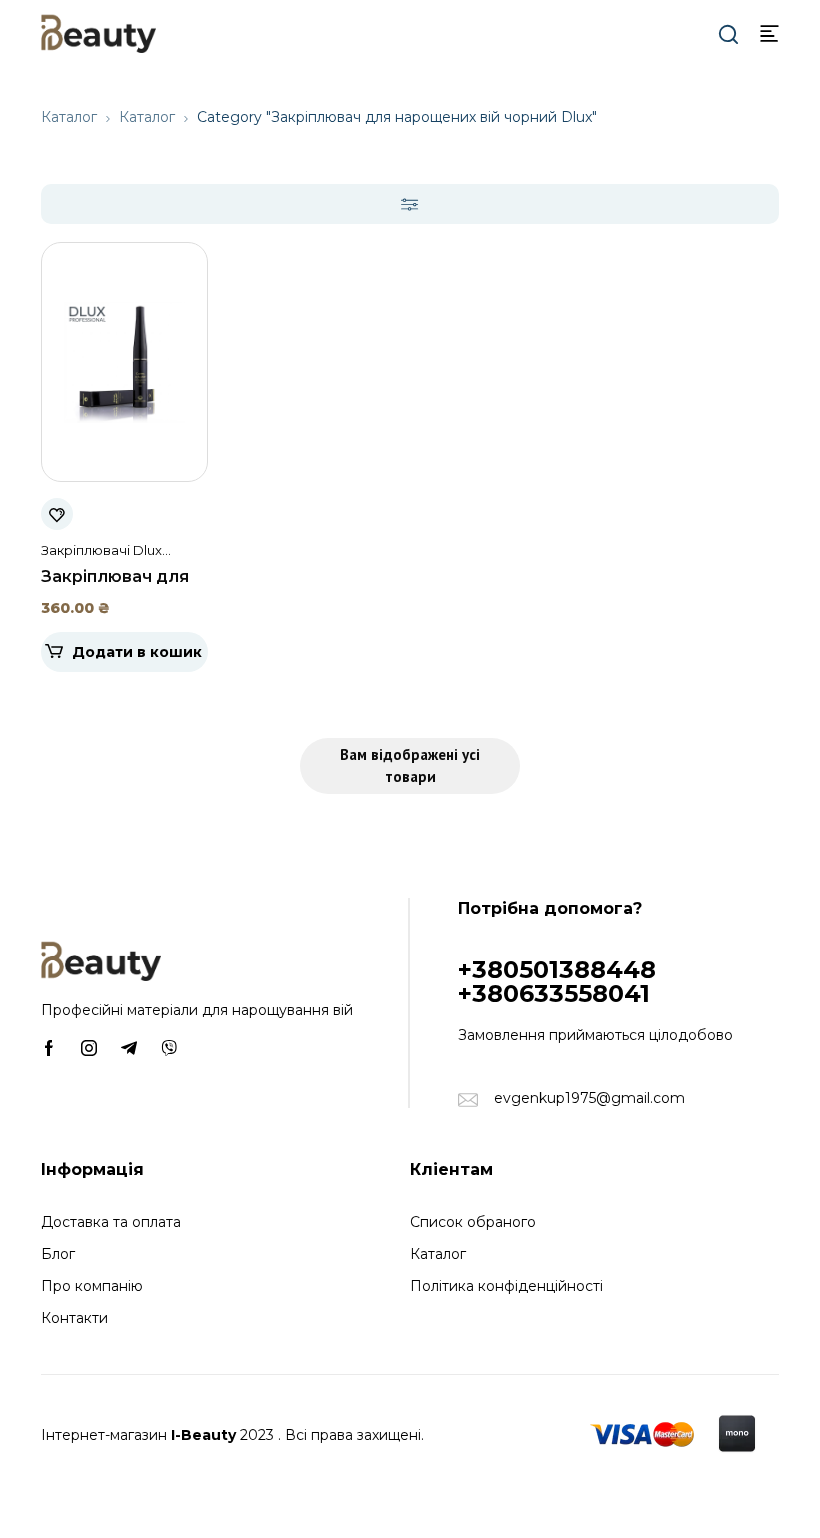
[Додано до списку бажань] (57, 514)
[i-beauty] (98, 32)
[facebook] (49, 1047)
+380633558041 (554, 993)
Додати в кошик (137, 652)
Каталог (69, 117)
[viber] (169, 1047)
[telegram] (129, 1047)
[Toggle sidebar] (410, 204)
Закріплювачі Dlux (101, 550)
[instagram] (89, 1047)
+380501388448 (557, 969)
